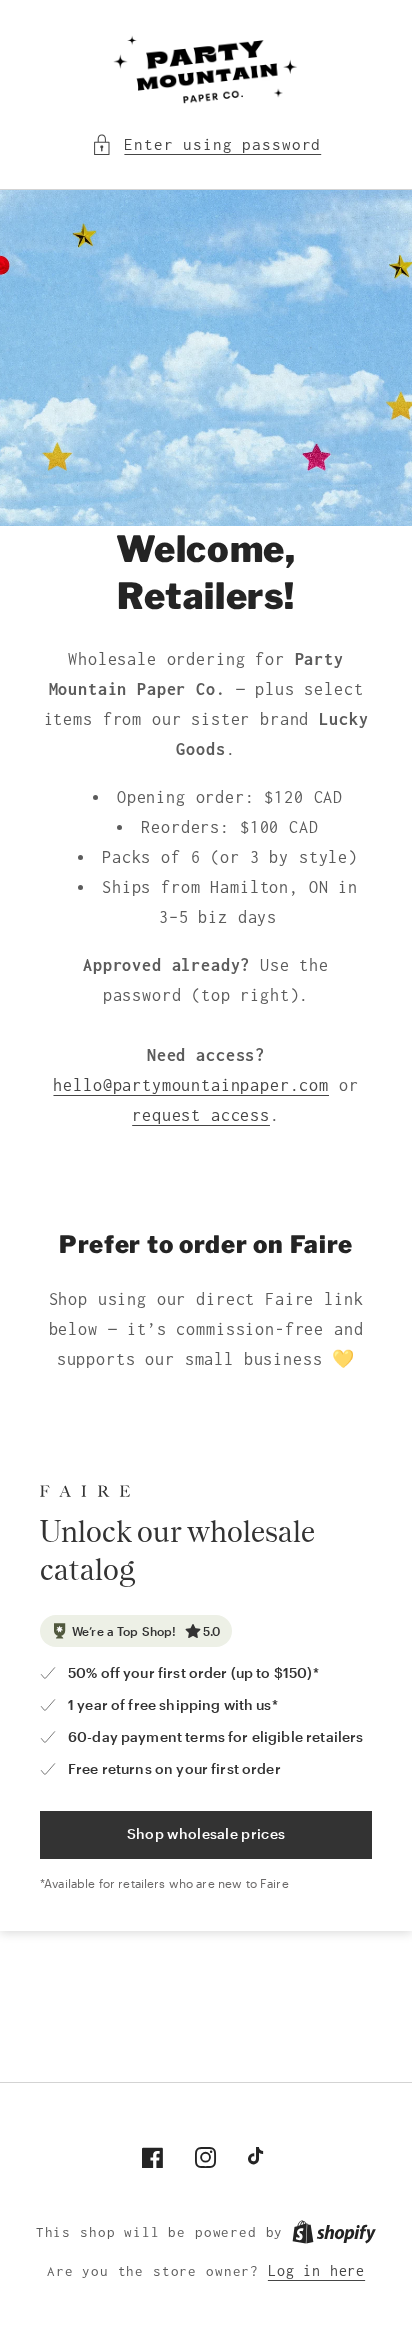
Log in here (316, 2271)
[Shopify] (334, 2232)
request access (201, 1115)
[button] (206, 145)
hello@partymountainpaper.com (191, 1085)
